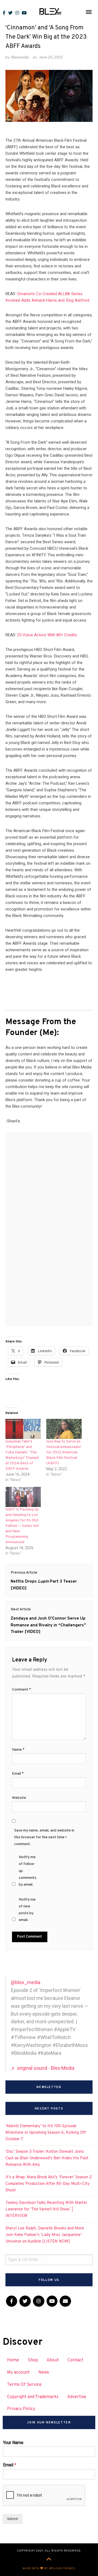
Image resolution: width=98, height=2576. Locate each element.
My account (18, 2373)
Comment (22, 1690)
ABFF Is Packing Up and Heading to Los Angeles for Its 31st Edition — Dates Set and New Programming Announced (22, 1526)
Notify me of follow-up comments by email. (28, 1871)
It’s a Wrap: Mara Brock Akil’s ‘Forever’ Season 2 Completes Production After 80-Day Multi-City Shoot (49, 2184)
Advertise (77, 2397)
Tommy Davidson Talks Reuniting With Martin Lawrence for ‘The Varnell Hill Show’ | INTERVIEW (46, 2209)
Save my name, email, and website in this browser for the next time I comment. (44, 1837)
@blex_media (26, 1982)
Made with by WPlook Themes (49, 2569)
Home (13, 2360)
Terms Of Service (24, 2385)
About (53, 2360)
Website (19, 1798)
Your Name (13, 2443)
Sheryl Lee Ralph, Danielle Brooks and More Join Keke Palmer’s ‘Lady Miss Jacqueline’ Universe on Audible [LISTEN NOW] (45, 2235)
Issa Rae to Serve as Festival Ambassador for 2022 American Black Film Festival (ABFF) (64, 1452)
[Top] (49, 2560)
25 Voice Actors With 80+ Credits (47, 635)
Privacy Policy (21, 2409)
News (44, 2373)
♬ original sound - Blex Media (43, 2068)
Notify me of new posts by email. (27, 1910)
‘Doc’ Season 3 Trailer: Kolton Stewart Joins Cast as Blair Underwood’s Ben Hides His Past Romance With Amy (47, 2158)
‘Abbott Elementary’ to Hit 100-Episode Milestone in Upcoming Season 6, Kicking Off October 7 (46, 2133)
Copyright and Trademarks (33, 2397)
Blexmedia (20, 57)
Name (18, 1750)
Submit (13, 2519)
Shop (33, 2360)
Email (18, 1774)
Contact (75, 2360)
